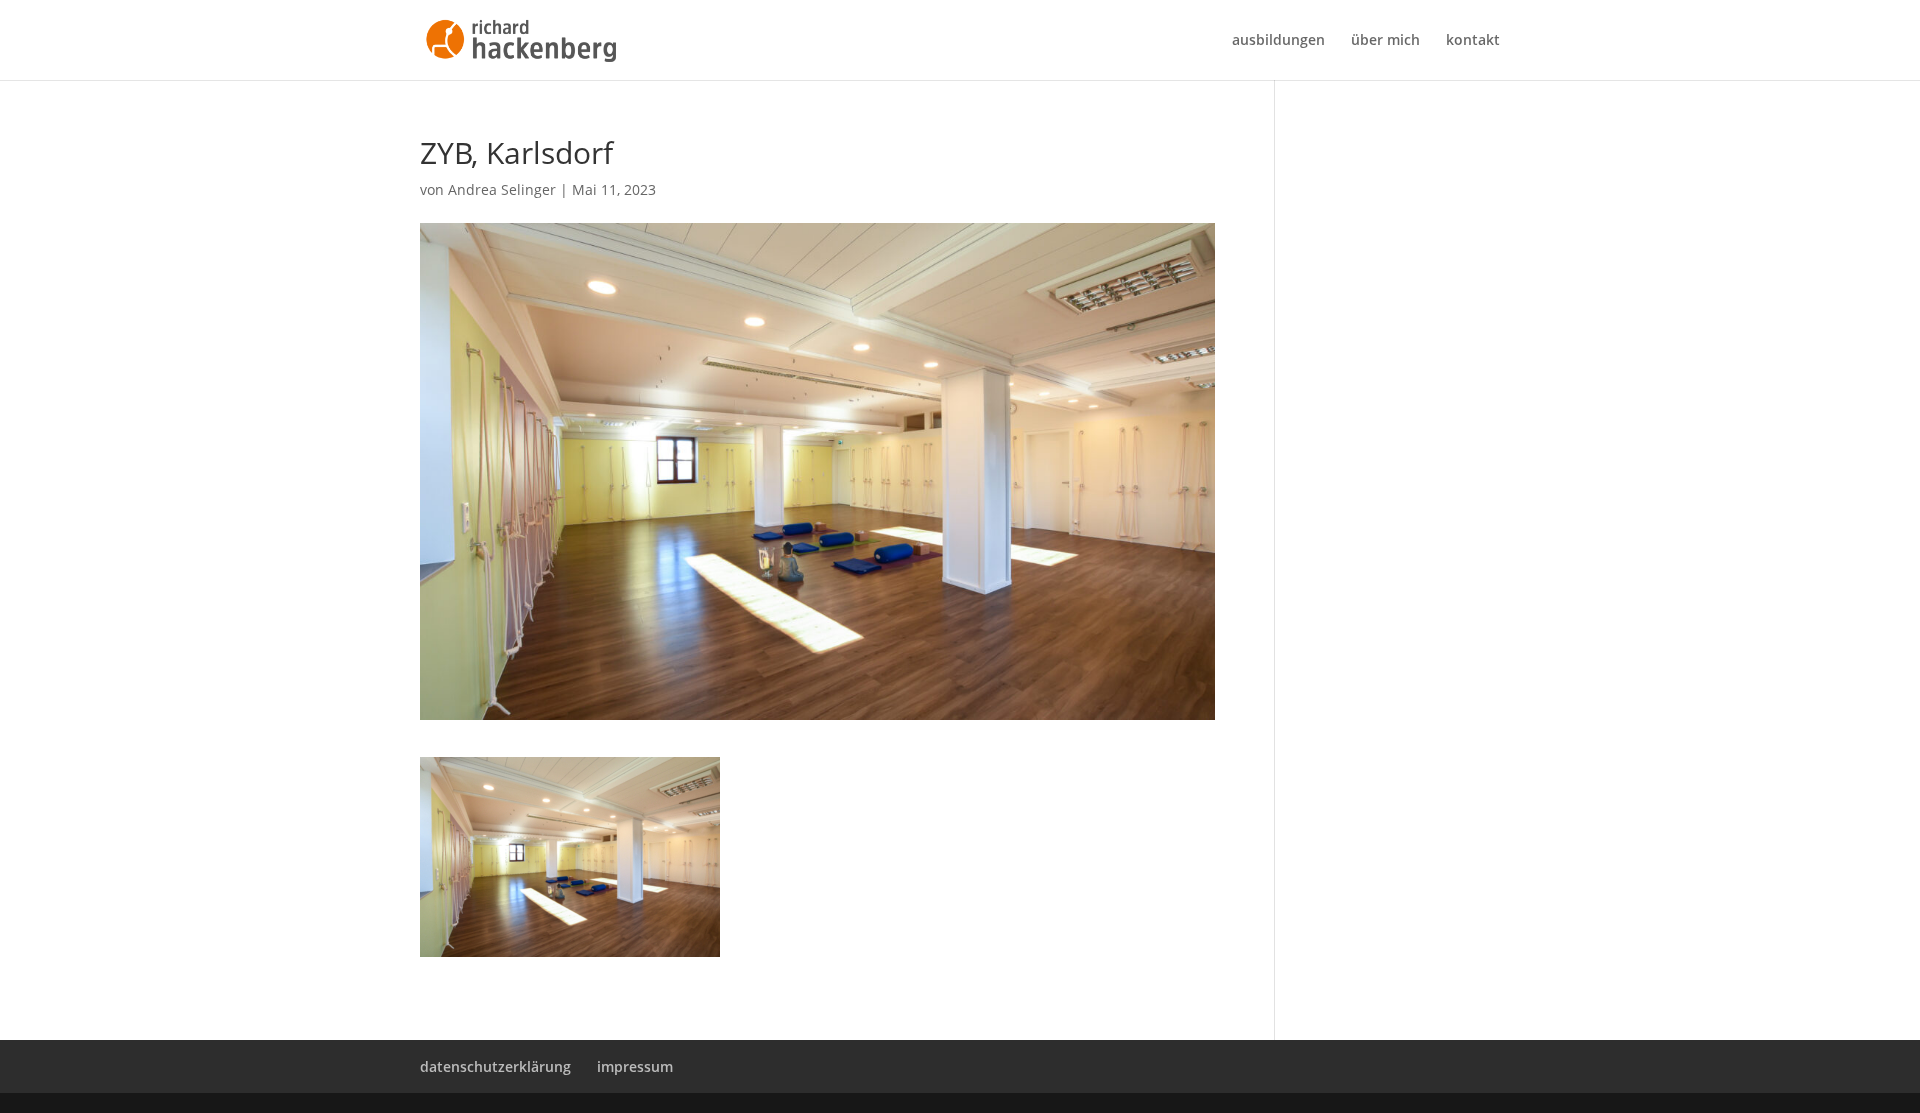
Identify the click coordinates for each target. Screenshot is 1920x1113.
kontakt (1473, 41)
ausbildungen (1278, 41)
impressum (635, 1066)
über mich (1385, 41)
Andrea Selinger (502, 189)
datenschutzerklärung (495, 1066)
